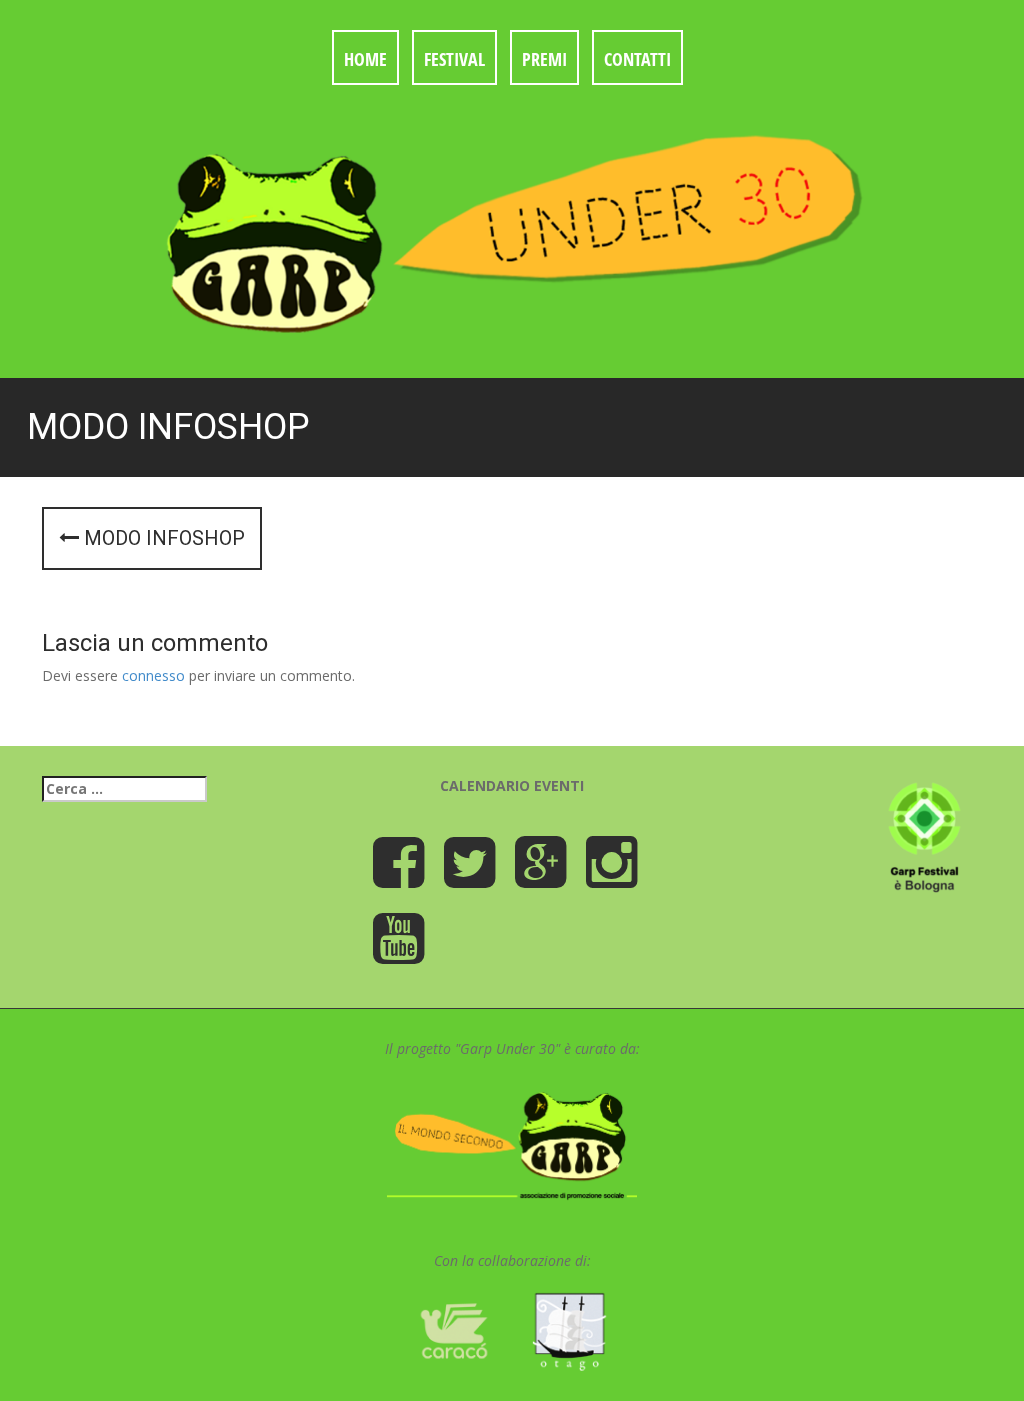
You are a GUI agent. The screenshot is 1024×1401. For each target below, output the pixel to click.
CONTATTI (637, 59)
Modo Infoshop (162, 538)
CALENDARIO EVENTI (512, 785)
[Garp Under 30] (512, 229)
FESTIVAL (454, 59)
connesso (153, 675)
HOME (365, 59)
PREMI (544, 59)
